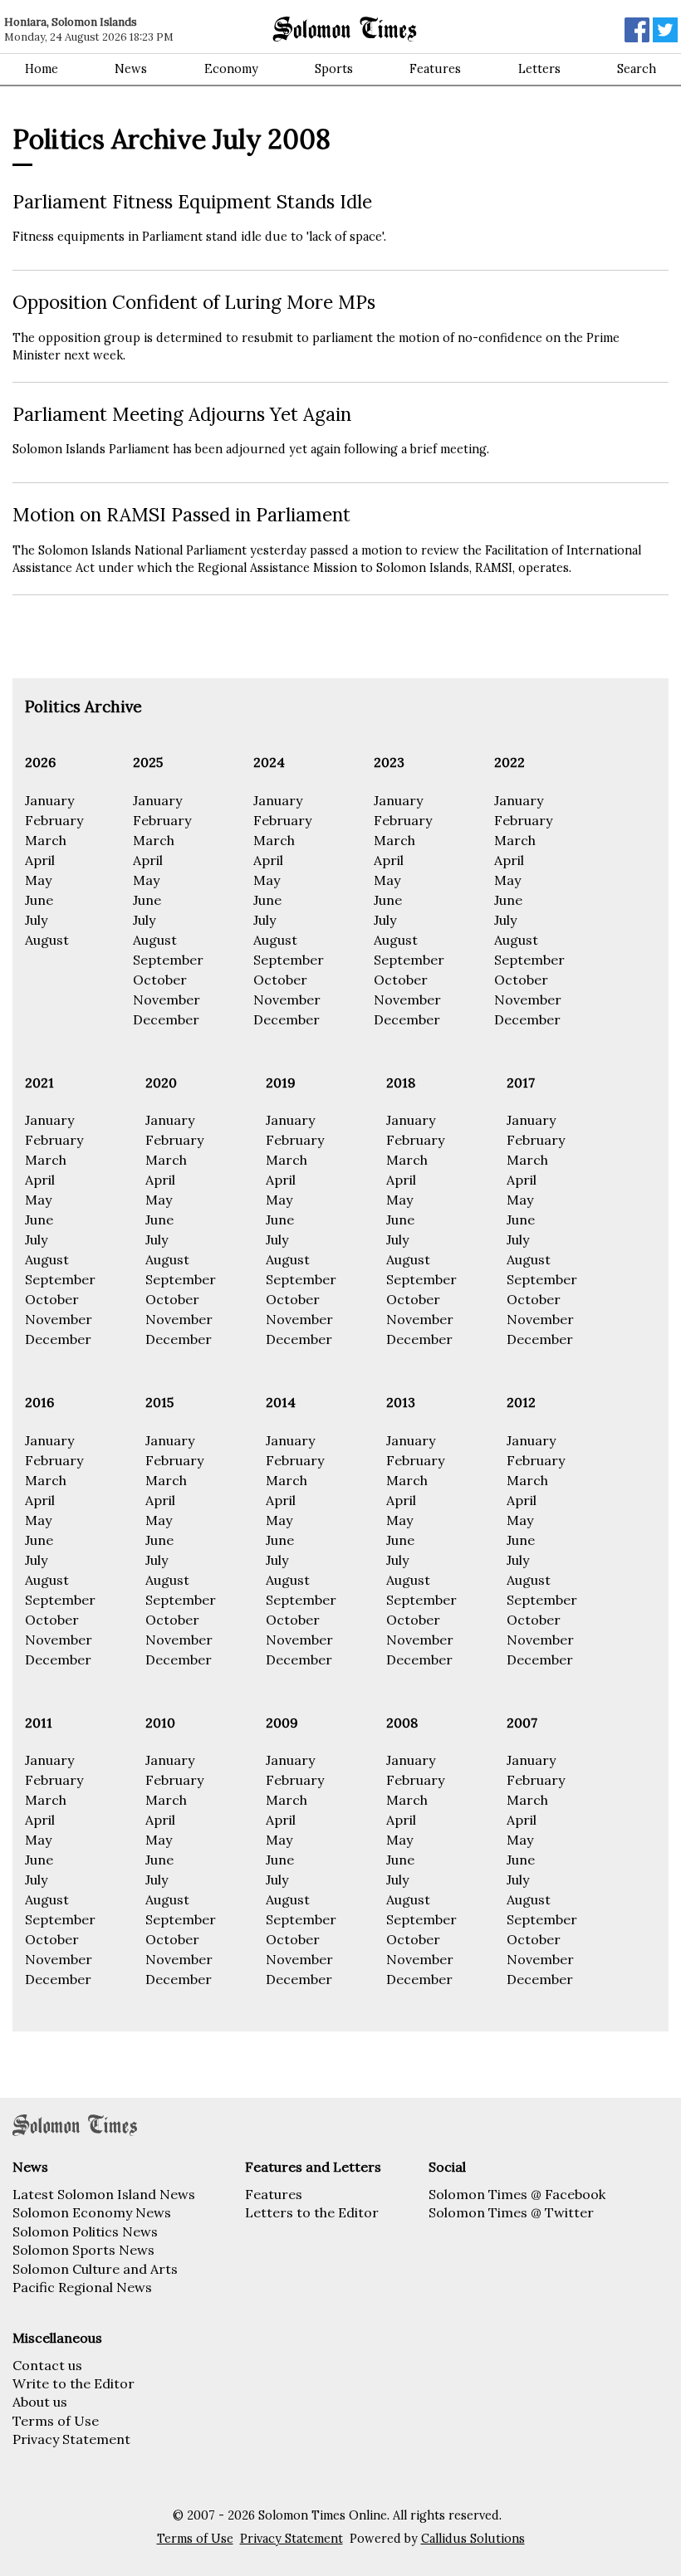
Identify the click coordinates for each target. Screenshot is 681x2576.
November (167, 1000)
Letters (539, 69)
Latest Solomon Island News (104, 2194)
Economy (231, 69)
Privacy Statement (71, 2439)
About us (40, 2402)
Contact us (47, 2365)
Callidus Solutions (473, 2539)
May (38, 880)
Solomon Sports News (83, 2250)
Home (42, 69)
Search (637, 69)
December (166, 1019)
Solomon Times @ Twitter (511, 2212)
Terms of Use (56, 2421)
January (49, 800)
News (131, 69)
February (54, 820)
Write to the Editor (73, 2383)
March (46, 840)
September (168, 960)
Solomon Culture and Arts (95, 2269)
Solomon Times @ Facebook (517, 2194)
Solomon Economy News (92, 2212)
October (160, 980)
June (39, 900)
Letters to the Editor (312, 2212)
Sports (334, 69)
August (47, 940)
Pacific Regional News (82, 2287)
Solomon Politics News (85, 2231)
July (36, 920)
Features (435, 69)
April (40, 860)
